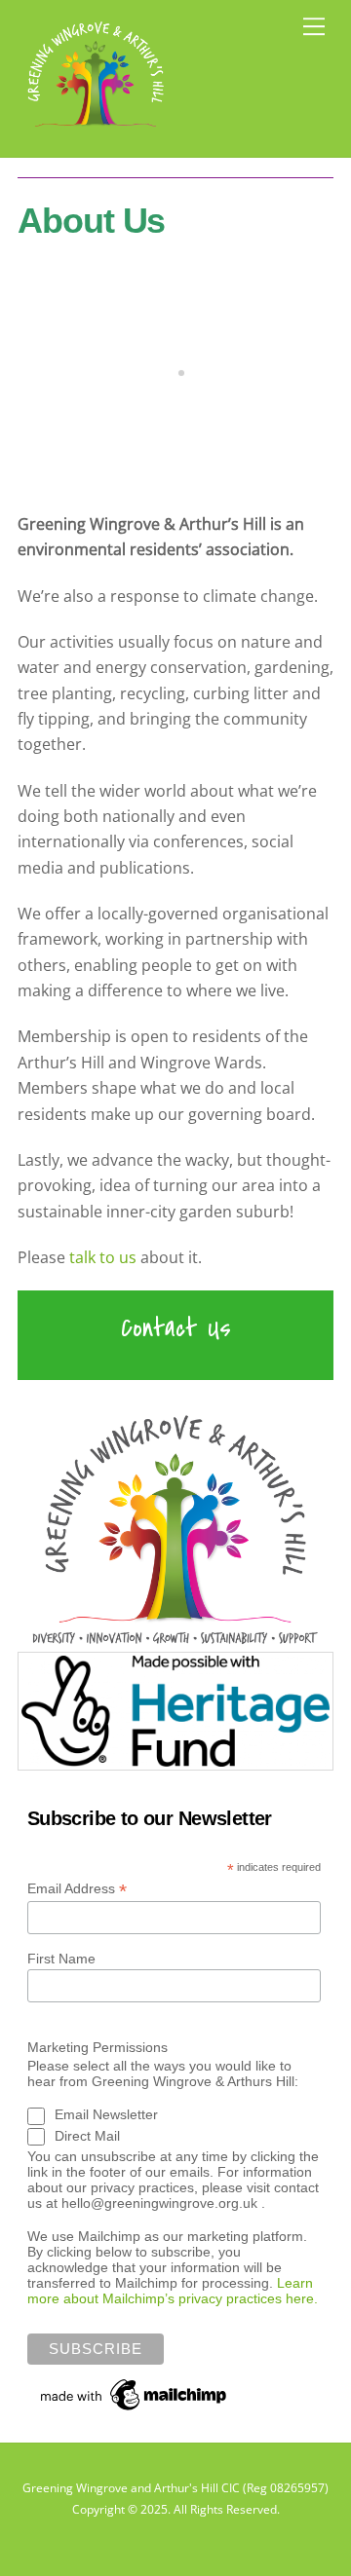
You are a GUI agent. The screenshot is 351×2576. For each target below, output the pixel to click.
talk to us (103, 1257)
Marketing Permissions (97, 2047)
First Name (61, 1959)
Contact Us (176, 1328)
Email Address (77, 1889)
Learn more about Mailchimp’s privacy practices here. (173, 2291)
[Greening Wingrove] (96, 132)
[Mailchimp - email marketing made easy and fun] (135, 2408)
